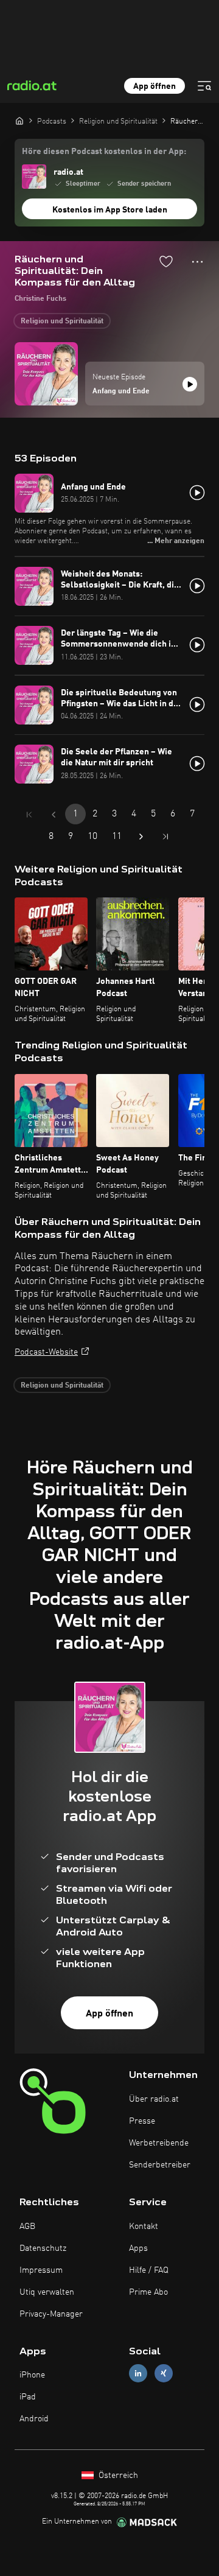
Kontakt (144, 2227)
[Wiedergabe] (190, 384)
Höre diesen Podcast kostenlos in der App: (104, 152)
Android (34, 2419)
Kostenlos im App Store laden (110, 210)
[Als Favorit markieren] (166, 261)
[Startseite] (19, 121)
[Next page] (141, 837)
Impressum (41, 2270)
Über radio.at (154, 2099)
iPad (28, 2397)
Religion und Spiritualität (62, 321)
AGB (27, 2227)
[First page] (29, 815)
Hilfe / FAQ (149, 2270)
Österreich (117, 2476)
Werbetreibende (159, 2143)
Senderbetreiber (160, 2165)
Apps (138, 2248)
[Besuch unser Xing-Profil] (164, 2374)
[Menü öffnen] (204, 86)
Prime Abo (148, 2292)
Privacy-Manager (51, 2314)
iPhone (32, 2375)
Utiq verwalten (47, 2292)
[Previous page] (54, 815)
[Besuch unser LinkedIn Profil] (138, 2374)
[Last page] (165, 837)
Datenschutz (43, 2248)
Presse (142, 2121)
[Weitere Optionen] (197, 262)
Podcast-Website (46, 1352)
